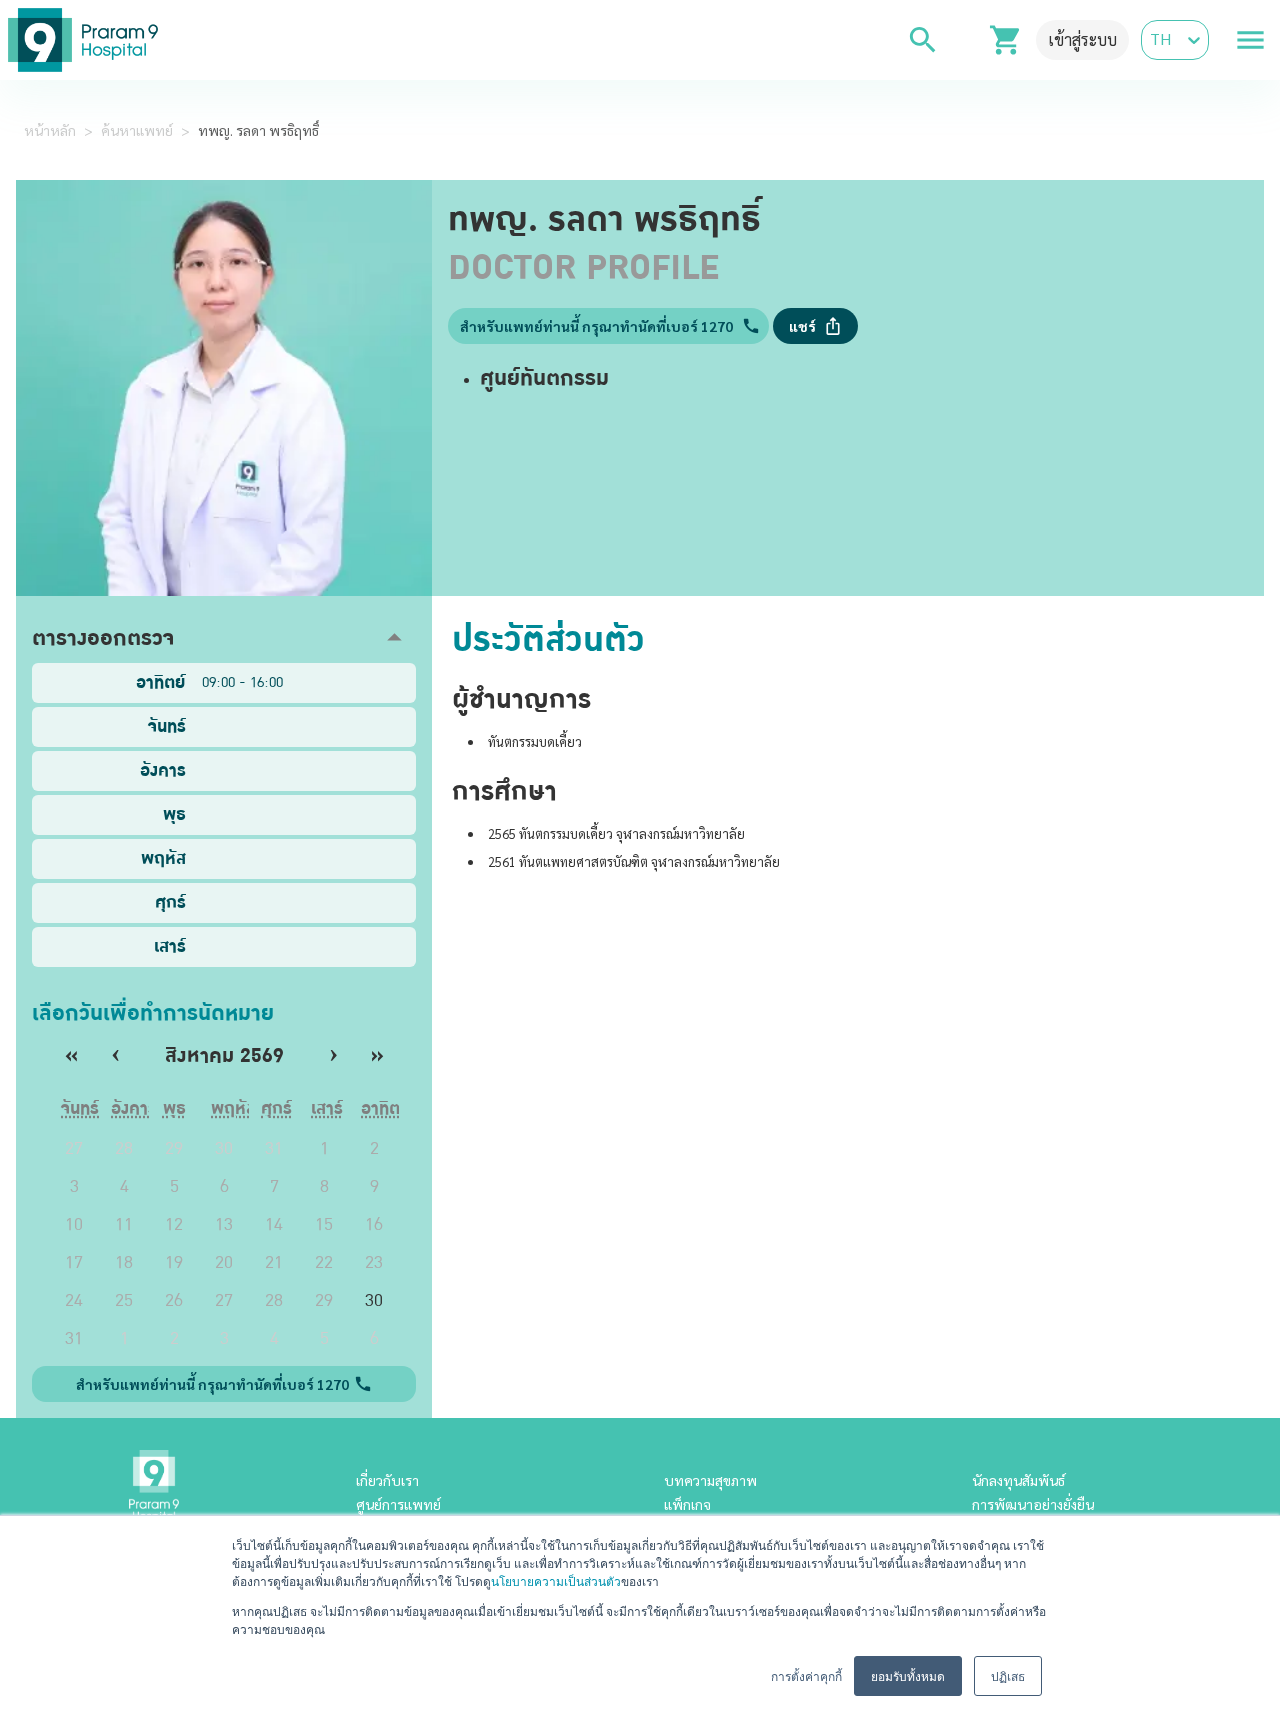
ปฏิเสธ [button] (1008, 1675)
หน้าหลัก (50, 130)
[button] (224, 637)
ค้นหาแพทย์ (137, 130)
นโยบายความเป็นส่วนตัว (556, 1580)
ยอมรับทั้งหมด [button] (908, 1675)
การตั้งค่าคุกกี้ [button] (806, 1675)
